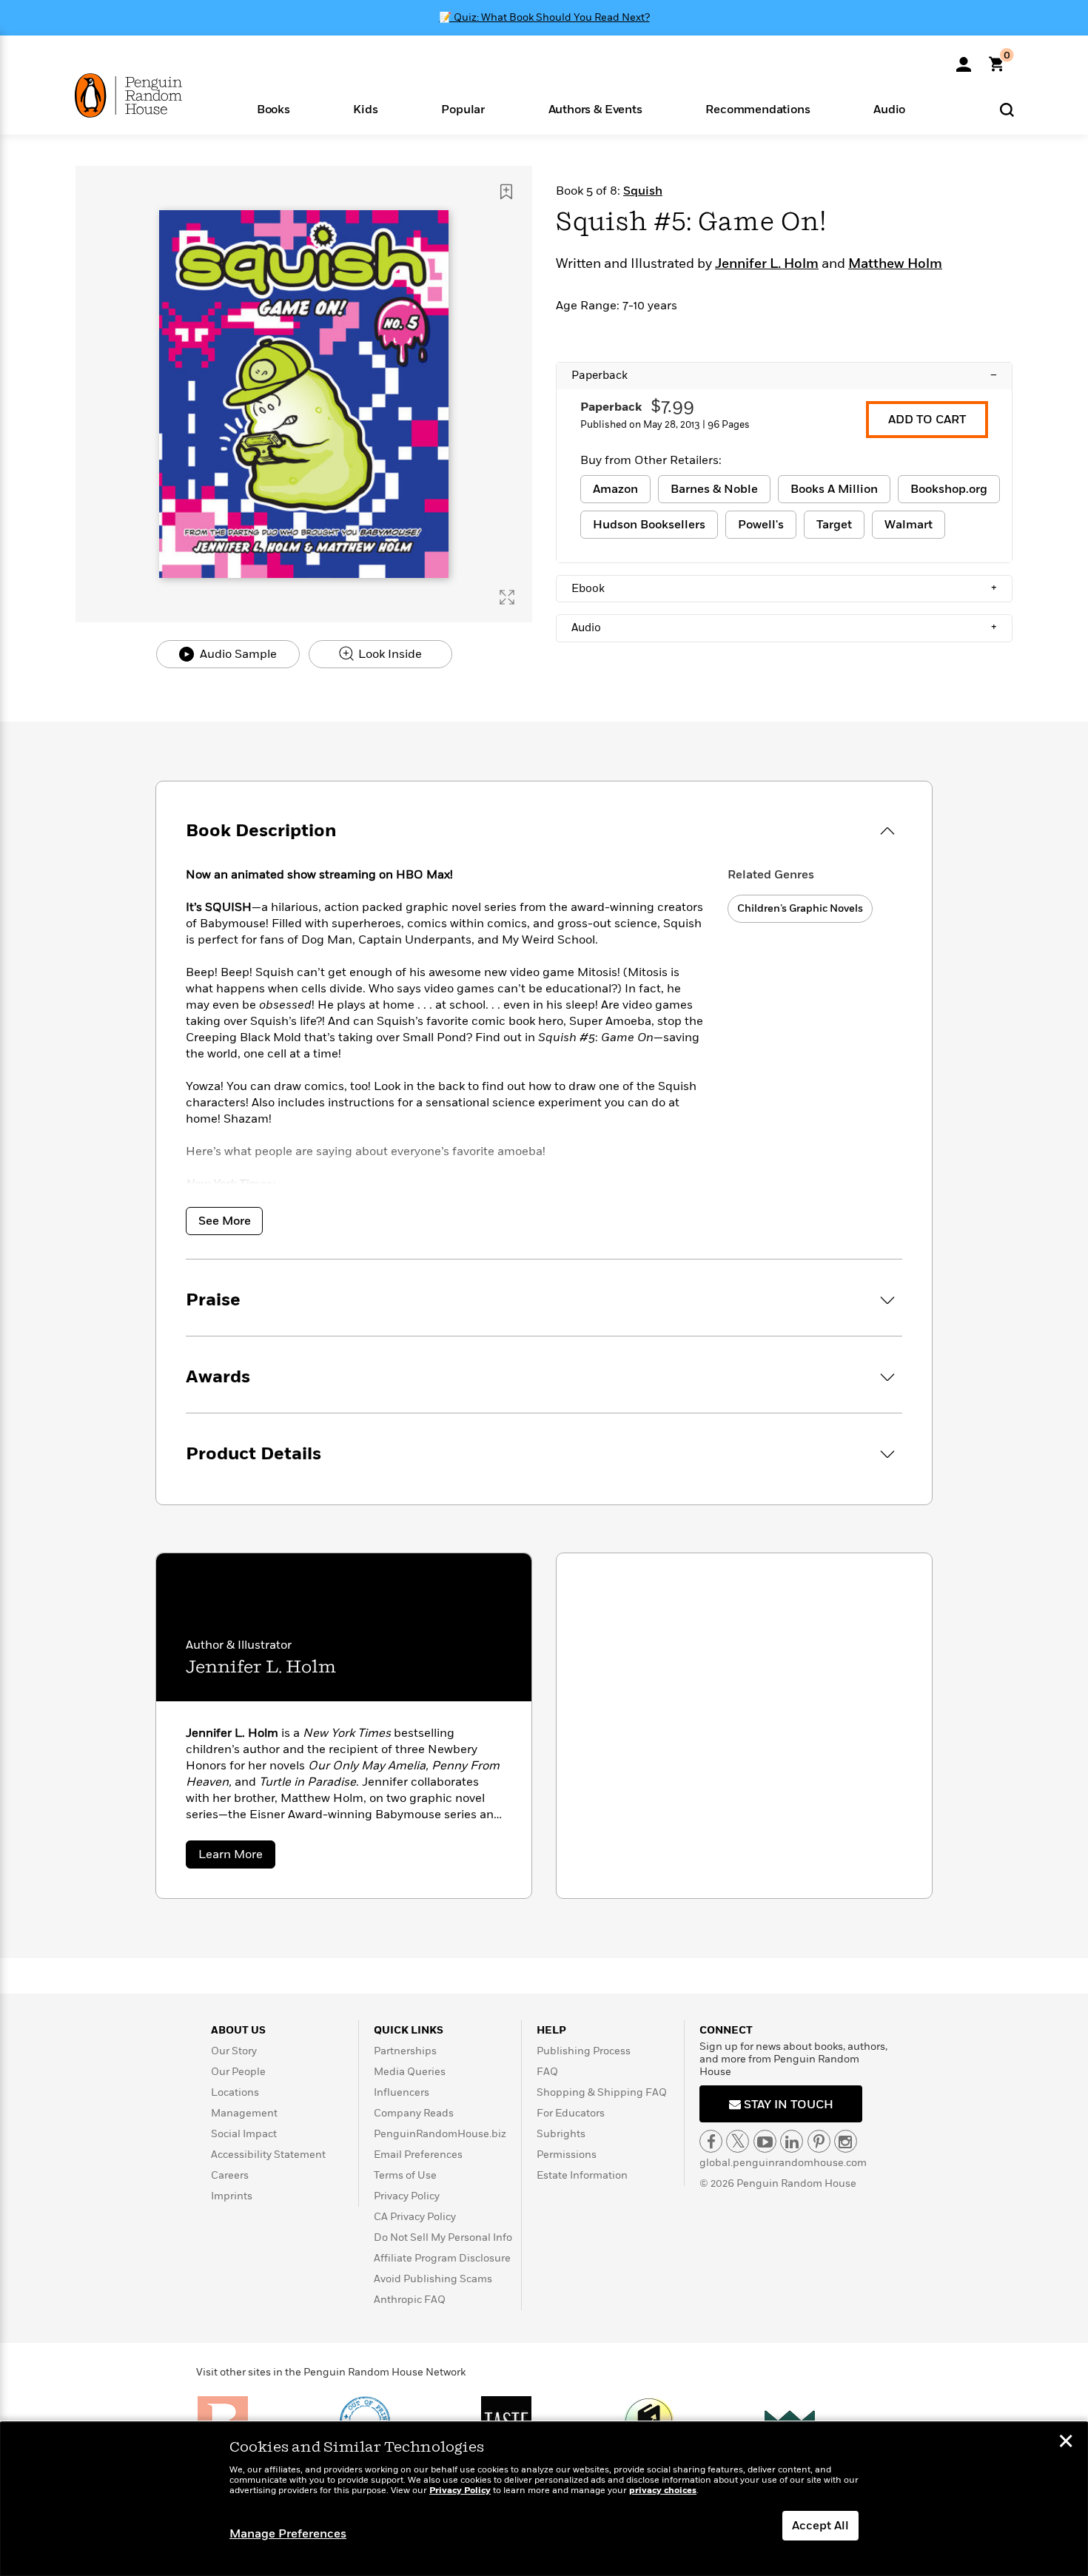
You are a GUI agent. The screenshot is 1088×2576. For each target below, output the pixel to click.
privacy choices (663, 2491)
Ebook (784, 588)
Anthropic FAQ (410, 2300)
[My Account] (964, 59)
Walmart (909, 525)
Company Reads (414, 2113)
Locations (235, 2092)
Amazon (615, 489)
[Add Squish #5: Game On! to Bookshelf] (506, 192)
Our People (238, 2072)
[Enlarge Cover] (507, 597)
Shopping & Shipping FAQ (602, 2092)
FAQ (547, 2072)
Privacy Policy (407, 2196)
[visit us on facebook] (711, 2141)
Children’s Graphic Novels (800, 908)
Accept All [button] (820, 2526)
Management (244, 2113)
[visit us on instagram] (846, 2141)
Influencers (402, 2092)
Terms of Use (405, 2175)
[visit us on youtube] (765, 2141)
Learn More (237, 1857)
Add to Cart (927, 420)
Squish (643, 191)
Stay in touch (787, 2105)
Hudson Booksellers (649, 525)
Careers (230, 2175)
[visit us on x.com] (738, 2141)
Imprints (232, 2196)
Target (834, 525)
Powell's (761, 525)
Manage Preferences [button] (288, 2534)
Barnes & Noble (714, 489)
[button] (273, 108)
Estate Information (582, 2175)
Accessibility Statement (268, 2155)
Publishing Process (584, 2051)
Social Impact (244, 2134)
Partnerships (405, 2051)
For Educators (571, 2113)
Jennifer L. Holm (767, 264)
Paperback (784, 375)
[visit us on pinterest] (819, 2141)
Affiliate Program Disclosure (442, 2258)
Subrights (561, 2134)
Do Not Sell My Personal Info (443, 2237)
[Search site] (1007, 109)
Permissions (567, 2155)
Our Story (234, 2051)
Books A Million (834, 489)
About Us (238, 2030)
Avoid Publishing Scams (433, 2279)
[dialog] (544, 2499)
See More (225, 1221)
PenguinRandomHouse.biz (440, 2134)
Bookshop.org (949, 489)
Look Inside (389, 654)
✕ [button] (1066, 2443)
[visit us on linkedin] (792, 2141)
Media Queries (410, 2072)
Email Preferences (418, 2155)
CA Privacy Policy (415, 2217)
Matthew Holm (895, 264)
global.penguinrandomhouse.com (783, 2163)
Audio (784, 628)
